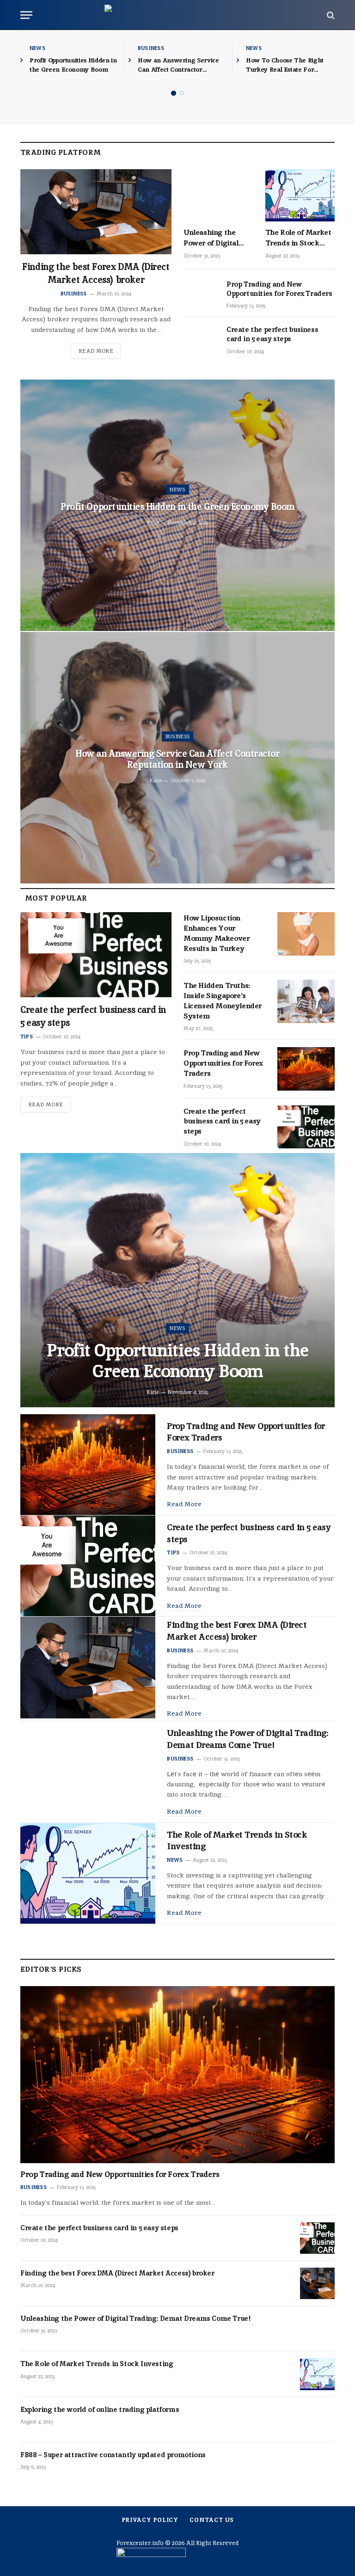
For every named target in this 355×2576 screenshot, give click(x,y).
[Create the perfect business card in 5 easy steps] (201, 340)
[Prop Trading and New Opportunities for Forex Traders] (201, 294)
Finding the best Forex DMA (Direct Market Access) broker (96, 273)
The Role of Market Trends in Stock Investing (298, 238)
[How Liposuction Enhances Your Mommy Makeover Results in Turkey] (306, 934)
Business (151, 48)
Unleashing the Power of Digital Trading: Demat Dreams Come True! (217, 238)
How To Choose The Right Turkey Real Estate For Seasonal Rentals (285, 65)
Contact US (211, 2520)
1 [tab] (174, 93)
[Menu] (26, 15)
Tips (27, 1037)
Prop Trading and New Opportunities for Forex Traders (279, 289)
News (37, 48)
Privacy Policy (150, 2520)
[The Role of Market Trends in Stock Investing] (300, 195)
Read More (96, 351)
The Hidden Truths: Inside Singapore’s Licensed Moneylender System (223, 1000)
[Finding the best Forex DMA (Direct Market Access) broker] (96, 212)
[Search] (330, 15)
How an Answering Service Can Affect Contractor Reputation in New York (178, 65)
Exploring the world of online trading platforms (100, 2409)
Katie (153, 522)
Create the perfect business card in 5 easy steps (272, 334)
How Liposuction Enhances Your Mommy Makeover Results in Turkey (216, 933)
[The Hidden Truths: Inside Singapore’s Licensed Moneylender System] (306, 1001)
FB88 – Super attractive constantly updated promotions (113, 2455)
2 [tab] (181, 93)
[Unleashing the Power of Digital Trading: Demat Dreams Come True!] (218, 195)
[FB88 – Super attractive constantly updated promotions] (317, 2465)
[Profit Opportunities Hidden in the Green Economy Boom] (177, 1280)
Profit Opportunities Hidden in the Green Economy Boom (73, 65)
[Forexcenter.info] (178, 15)
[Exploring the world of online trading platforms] (317, 2420)
